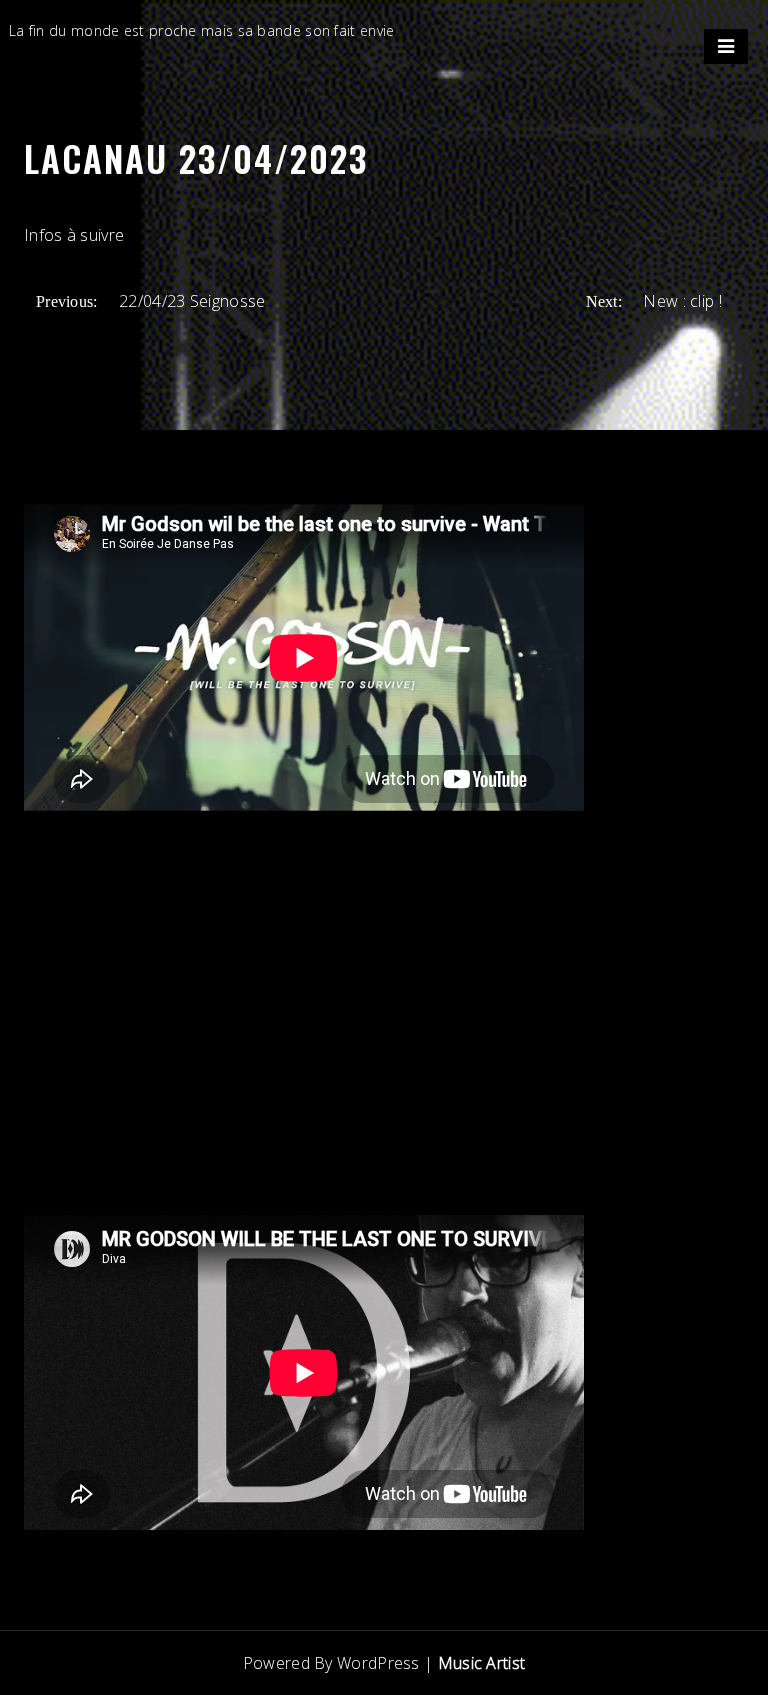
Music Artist (482, 1663)
